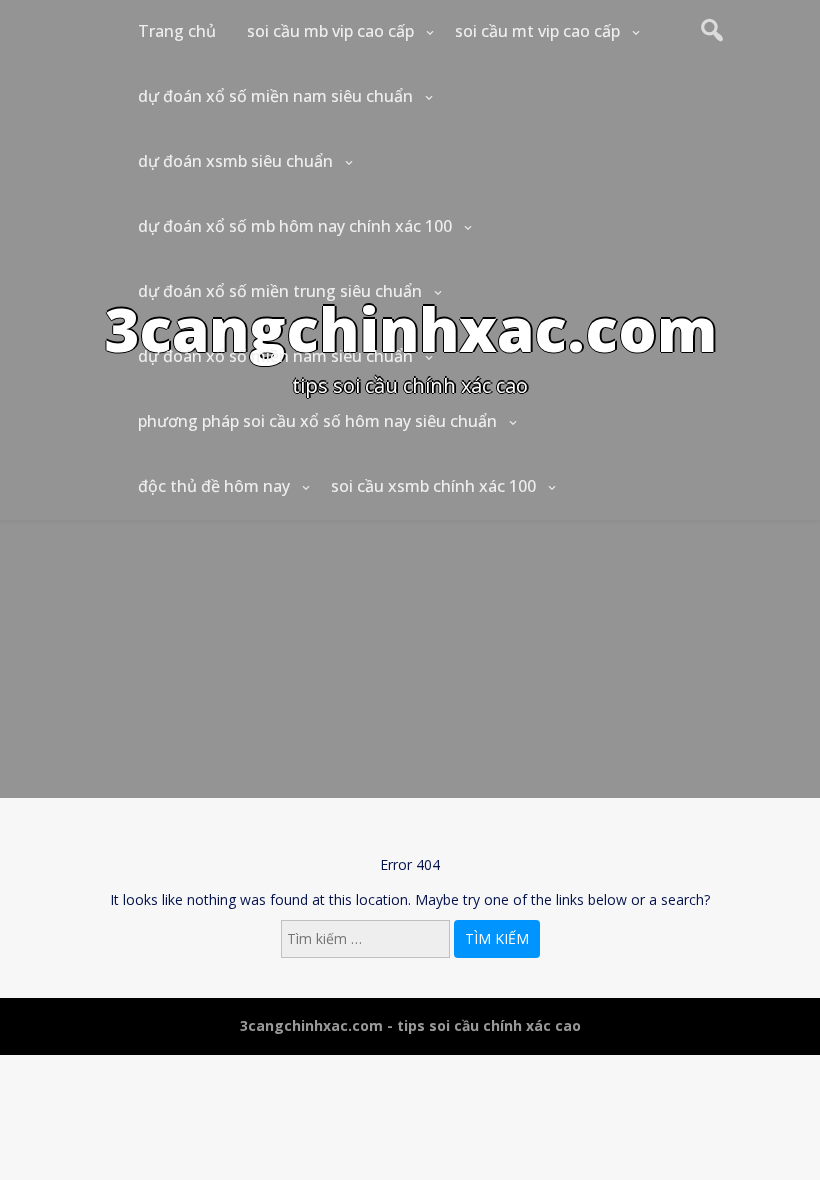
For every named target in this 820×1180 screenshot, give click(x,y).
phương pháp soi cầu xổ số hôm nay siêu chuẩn (317, 421)
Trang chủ (177, 31)
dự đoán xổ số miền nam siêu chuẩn (275, 96)
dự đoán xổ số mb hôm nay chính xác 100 (295, 226)
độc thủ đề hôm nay (214, 486)
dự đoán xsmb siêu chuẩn (235, 161)
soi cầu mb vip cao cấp (330, 31)
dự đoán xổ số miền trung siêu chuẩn (280, 291)
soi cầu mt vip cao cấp (537, 31)
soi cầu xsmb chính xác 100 (433, 486)
